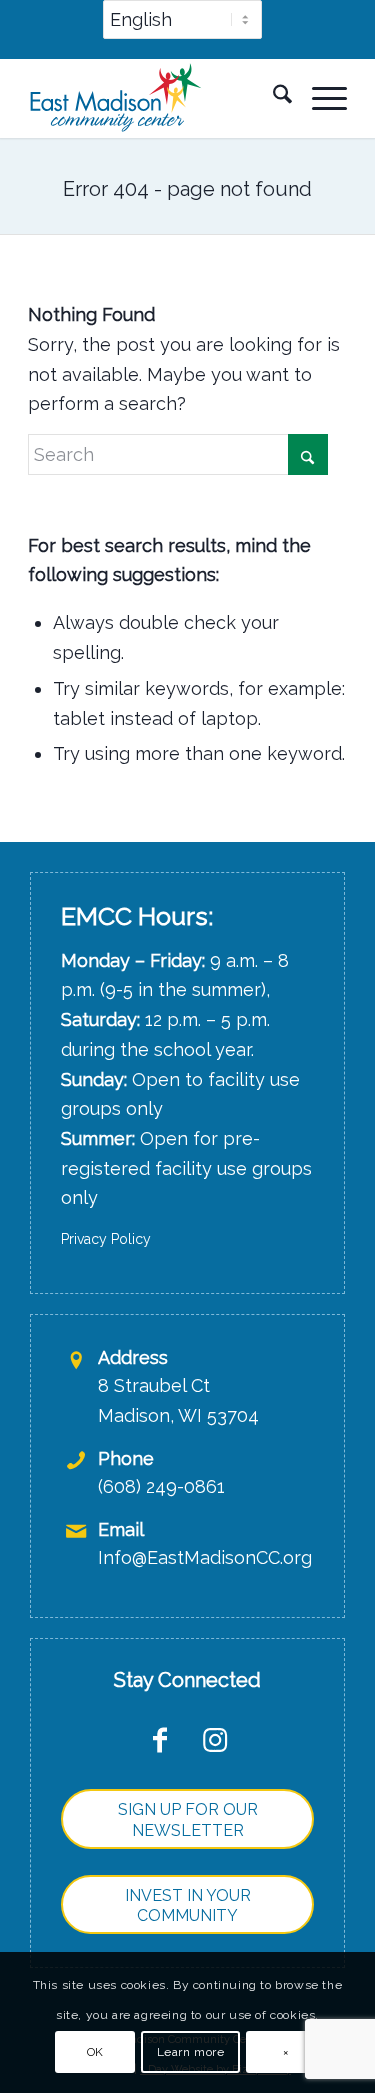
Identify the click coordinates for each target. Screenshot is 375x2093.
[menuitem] (182, 29)
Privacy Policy (106, 1239)
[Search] (272, 98)
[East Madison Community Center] (155, 98)
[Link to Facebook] (160, 1738)
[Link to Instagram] (215, 1738)
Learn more (191, 2052)
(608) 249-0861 (161, 1486)
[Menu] (319, 98)
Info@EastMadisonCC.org (205, 1557)
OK (95, 2052)
